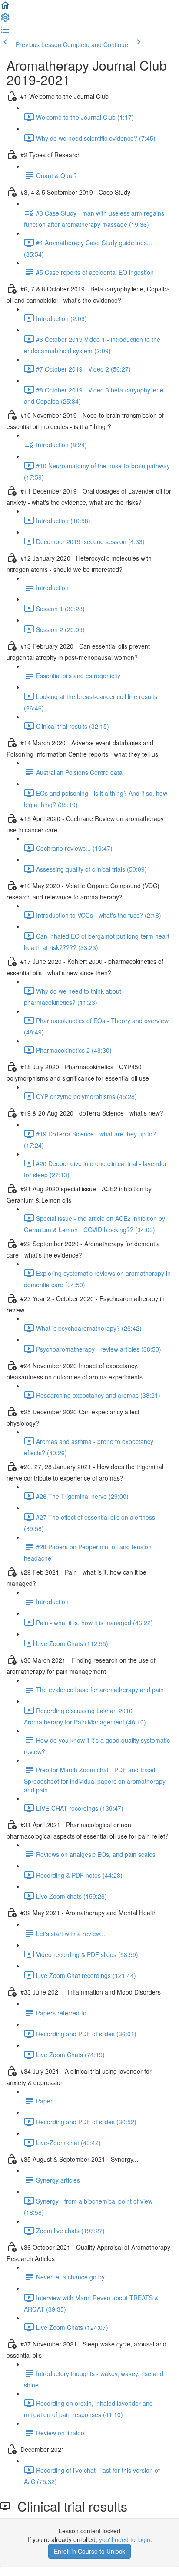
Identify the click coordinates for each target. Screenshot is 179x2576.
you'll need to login (125, 2539)
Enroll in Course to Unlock (89, 2551)
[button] (5, 8)
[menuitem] (5, 20)
